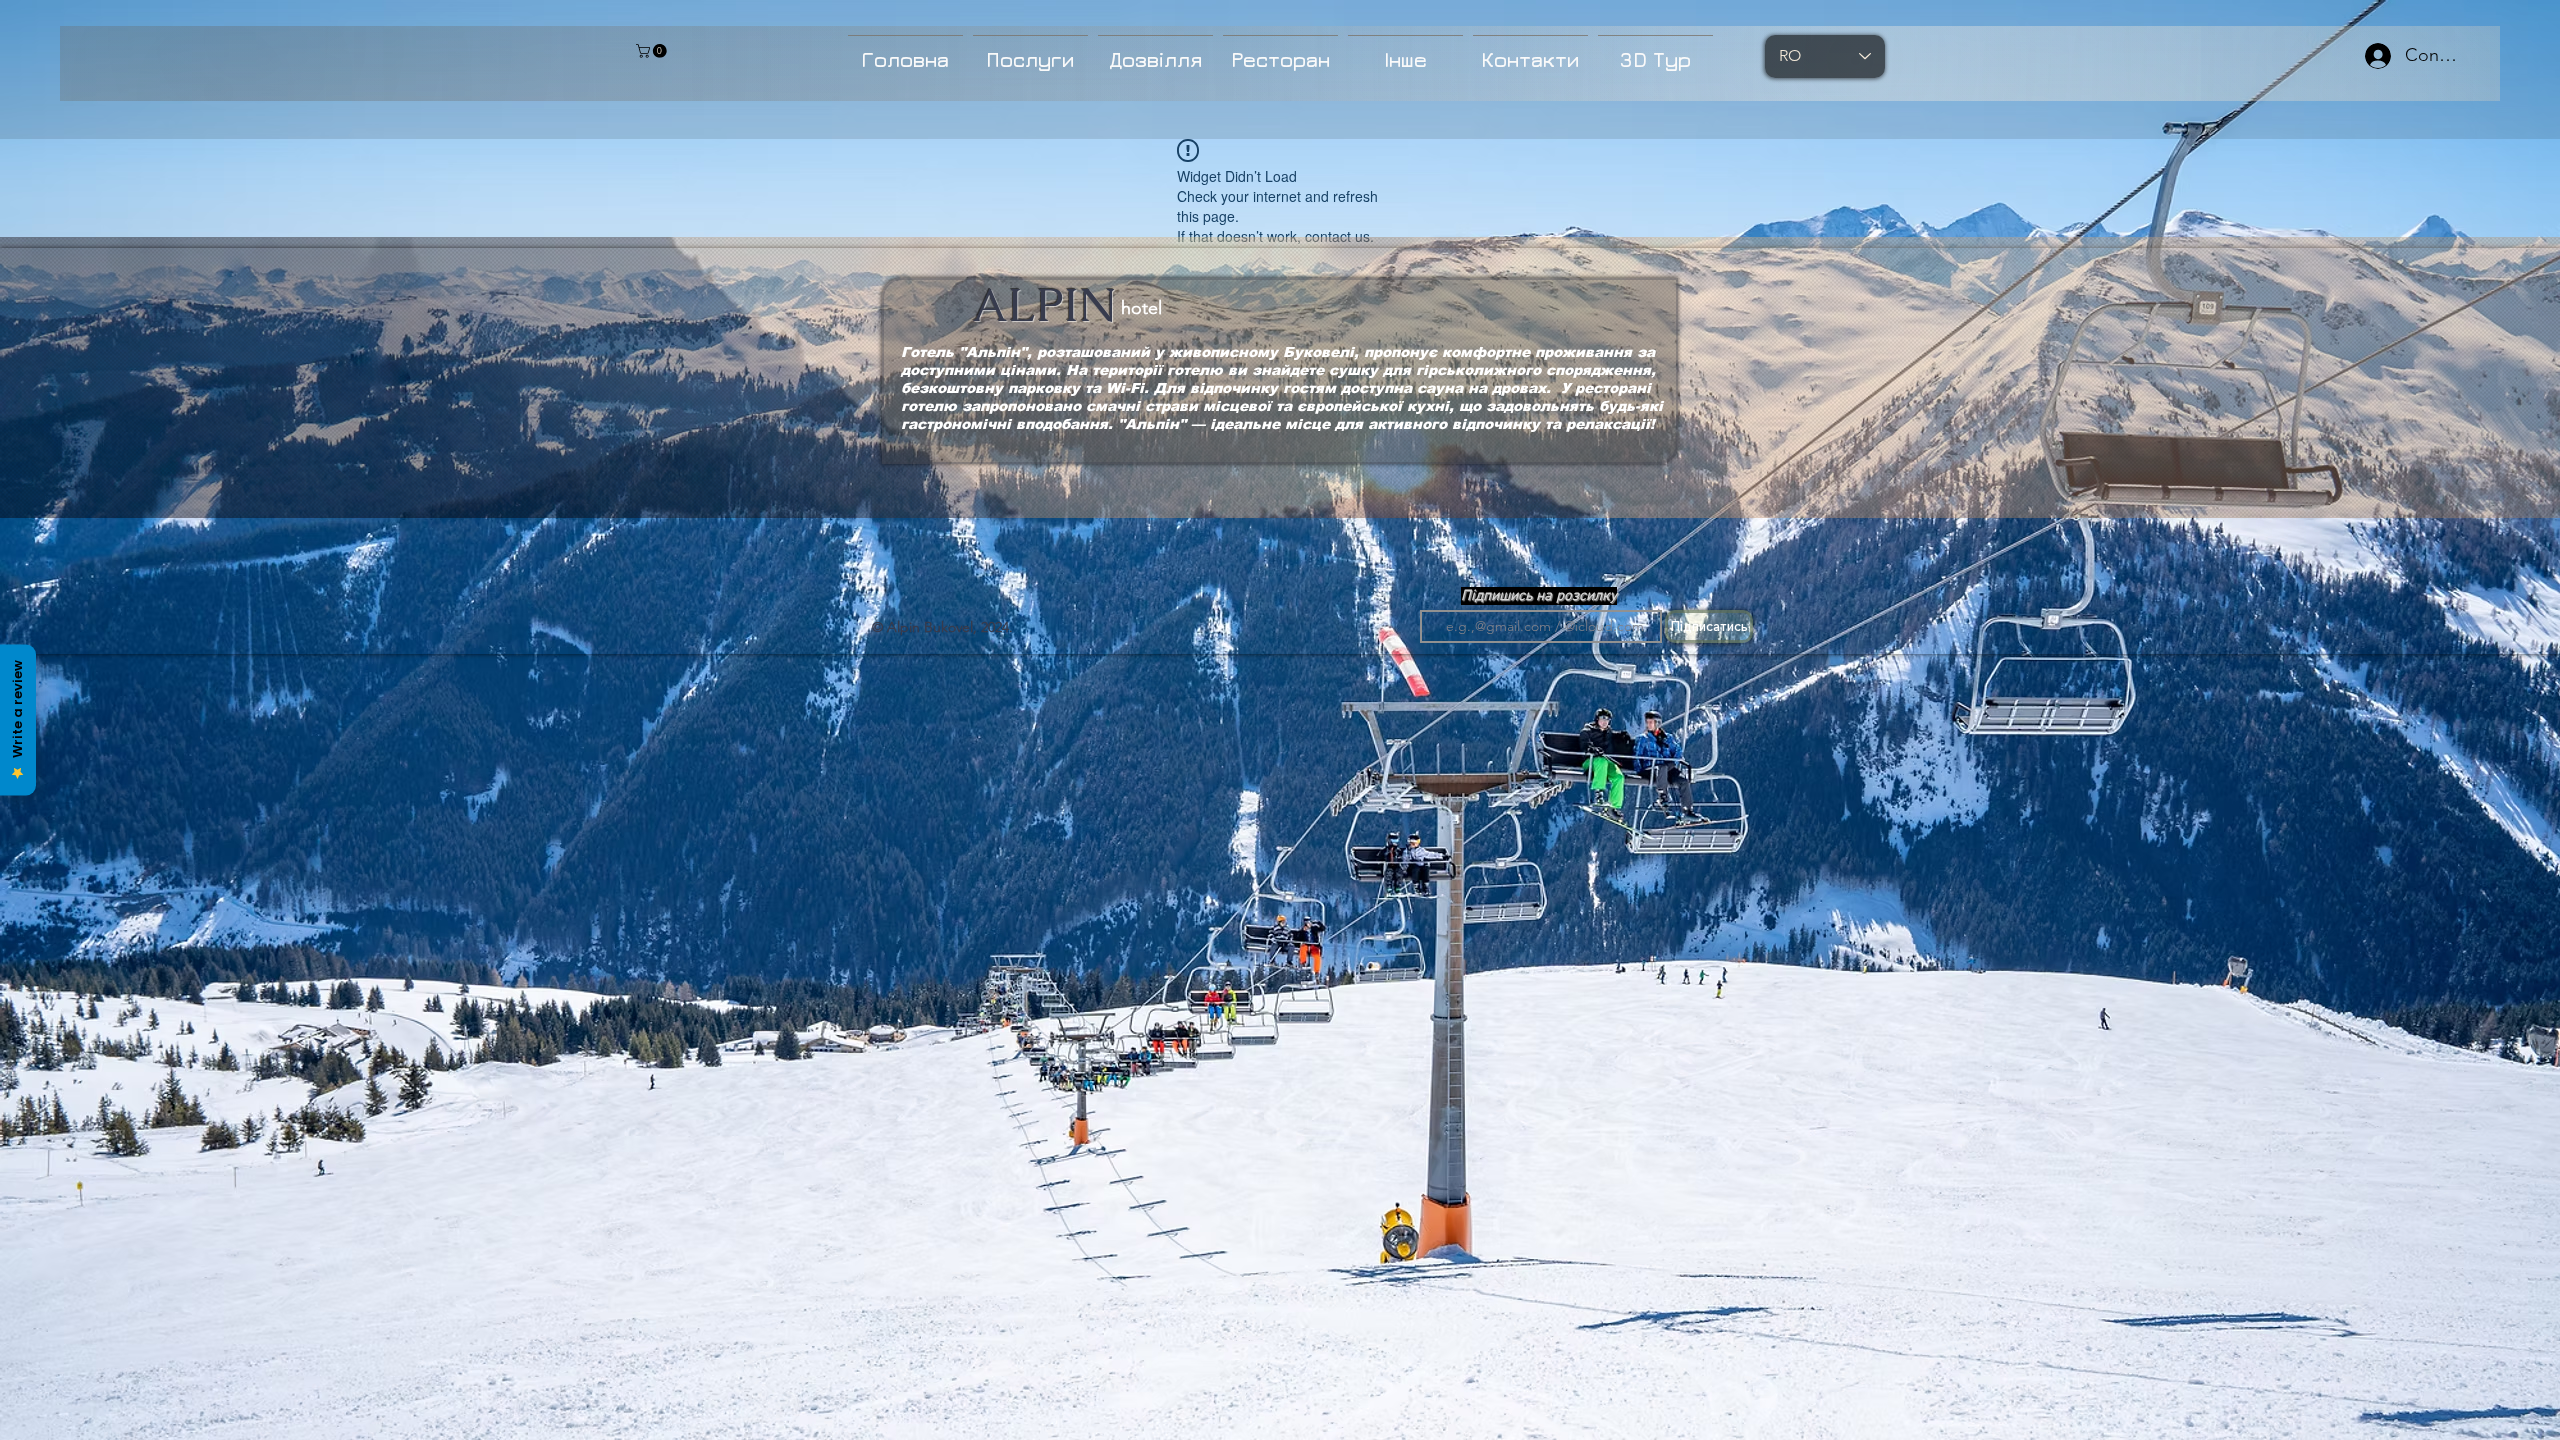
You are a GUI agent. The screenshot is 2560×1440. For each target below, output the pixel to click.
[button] (1030, 51)
